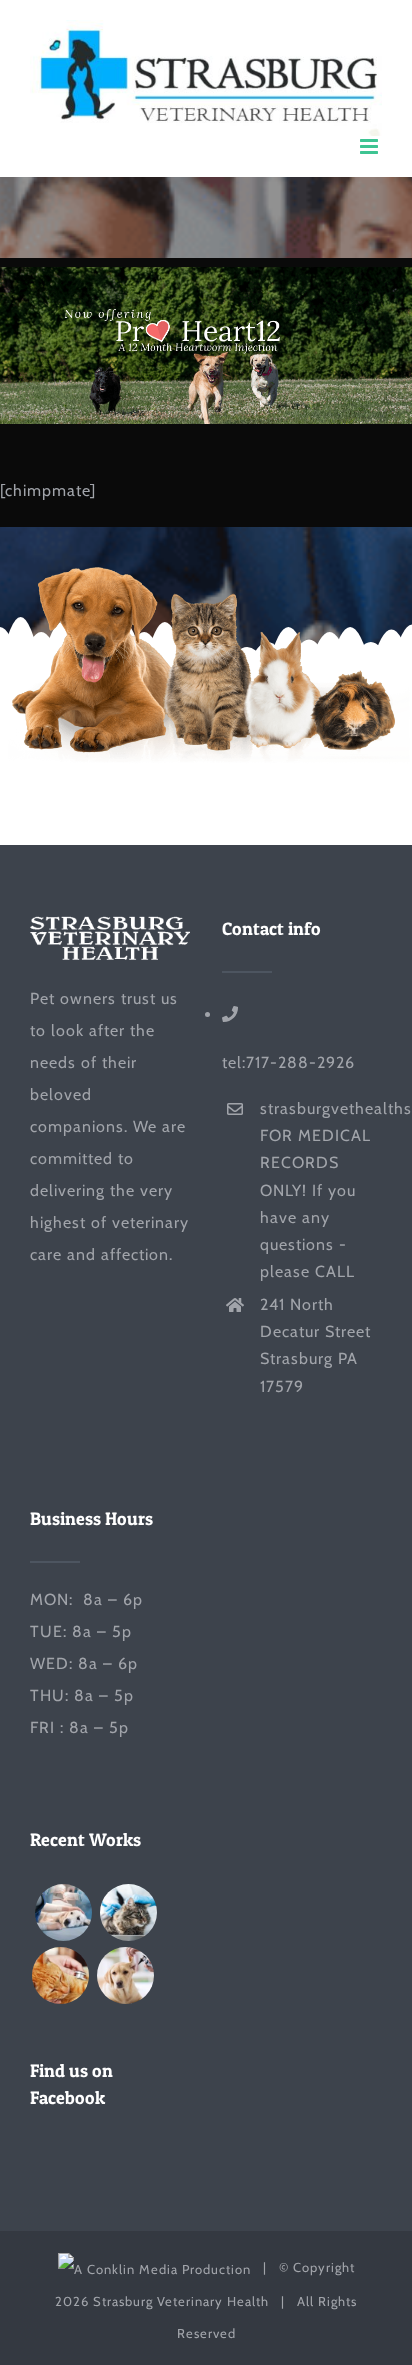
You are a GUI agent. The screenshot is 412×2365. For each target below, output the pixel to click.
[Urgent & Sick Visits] (60, 1975)
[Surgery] (63, 1912)
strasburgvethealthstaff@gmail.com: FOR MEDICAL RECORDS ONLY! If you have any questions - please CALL (321, 1190)
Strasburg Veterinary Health (181, 2301)
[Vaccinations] (128, 1912)
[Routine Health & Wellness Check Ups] (125, 1975)
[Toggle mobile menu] (371, 146)
